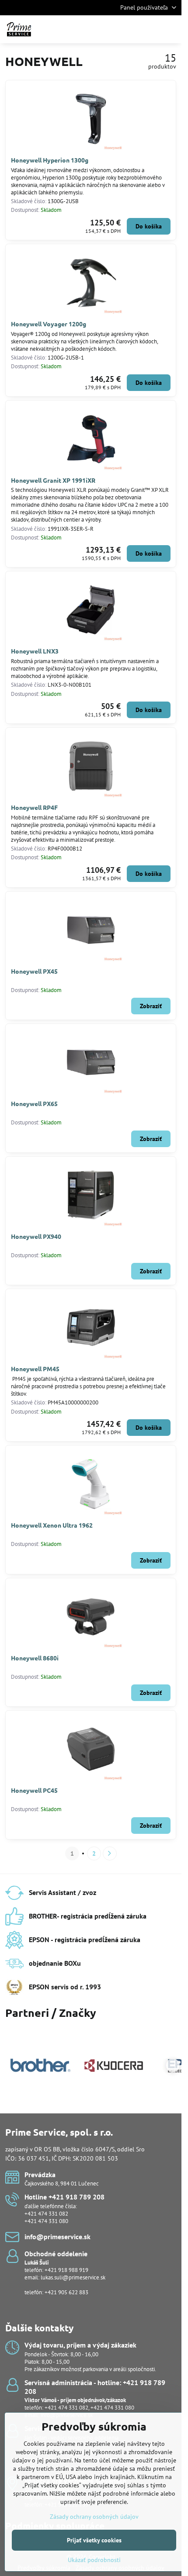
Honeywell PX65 (34, 1103)
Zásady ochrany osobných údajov (94, 2517)
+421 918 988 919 (66, 2270)
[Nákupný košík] (150, 29)
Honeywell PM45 (35, 1369)
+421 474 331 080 (46, 2221)
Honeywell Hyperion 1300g (50, 160)
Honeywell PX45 (34, 971)
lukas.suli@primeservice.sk (73, 2277)
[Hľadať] (129, 29)
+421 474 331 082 (46, 2214)
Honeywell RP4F (34, 807)
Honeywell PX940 (36, 1236)
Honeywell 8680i (35, 1658)
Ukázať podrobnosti (94, 2560)
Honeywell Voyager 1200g (49, 324)
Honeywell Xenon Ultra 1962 (52, 1525)
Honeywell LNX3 (35, 651)
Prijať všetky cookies (94, 2540)
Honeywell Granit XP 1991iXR (53, 480)
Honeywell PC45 (34, 1790)
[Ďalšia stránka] (110, 1853)
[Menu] (171, 29)
